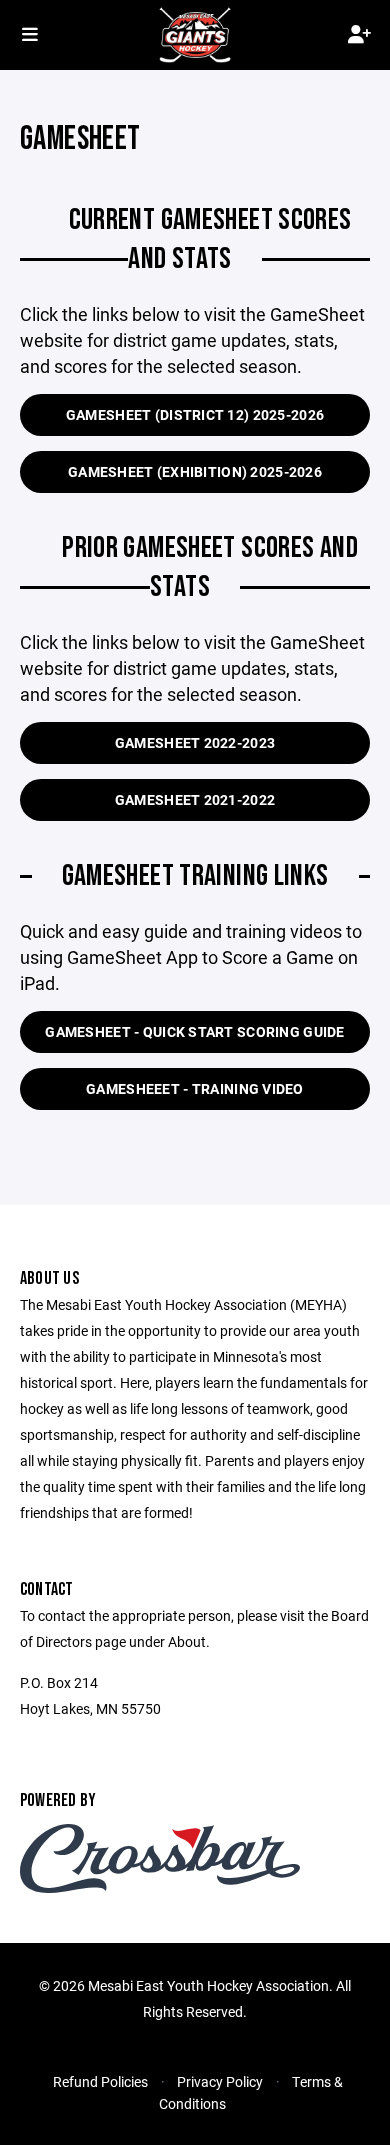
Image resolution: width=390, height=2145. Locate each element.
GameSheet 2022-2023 (195, 742)
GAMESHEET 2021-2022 (195, 799)
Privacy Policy (220, 2081)
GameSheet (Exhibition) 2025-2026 (195, 471)
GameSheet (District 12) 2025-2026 (195, 414)
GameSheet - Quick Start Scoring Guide (194, 1031)
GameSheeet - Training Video (195, 1088)
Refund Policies (100, 2081)
